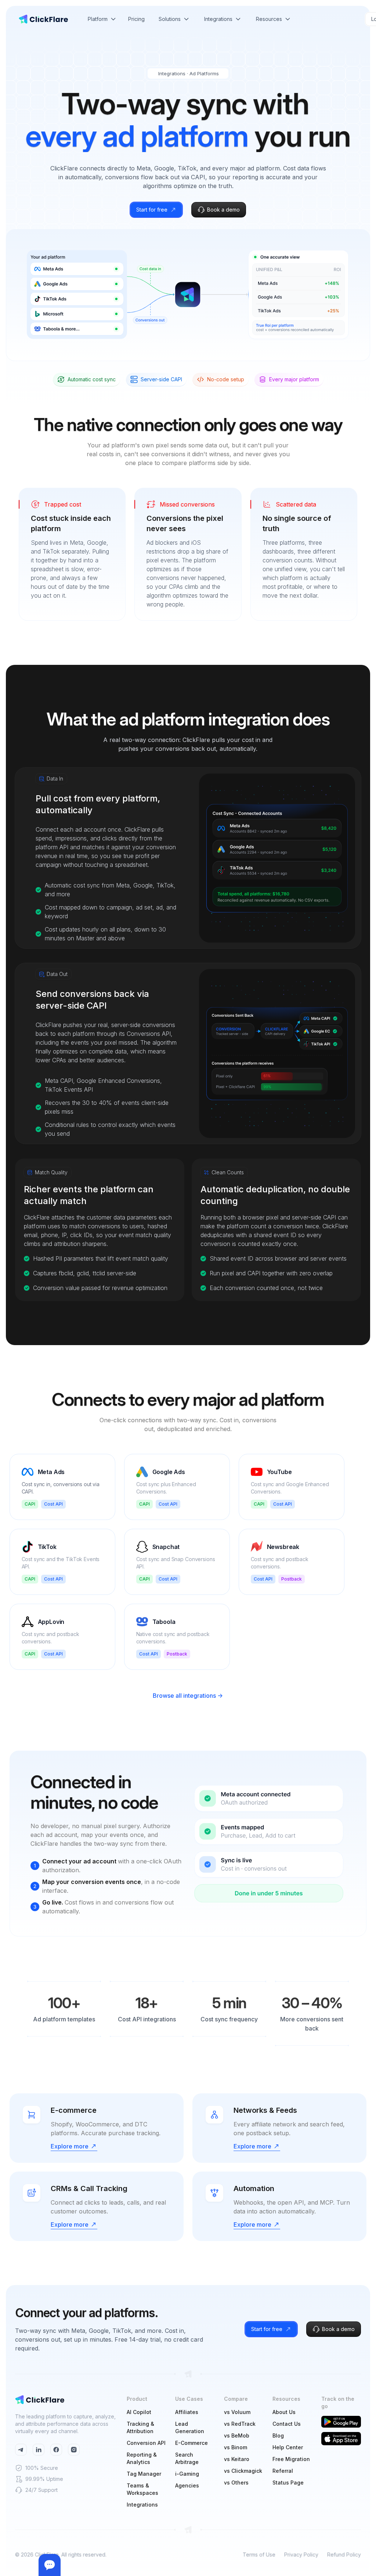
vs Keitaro (237, 2459)
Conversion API (146, 2443)
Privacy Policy (301, 2555)
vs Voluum (237, 2412)
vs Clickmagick (243, 2471)
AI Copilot (139, 2412)
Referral (283, 2471)
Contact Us (287, 2424)
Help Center (288, 2447)
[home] (43, 19)
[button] (102, 19)
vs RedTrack (240, 2424)
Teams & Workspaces (142, 2489)
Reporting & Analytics (142, 2458)
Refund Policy (344, 2555)
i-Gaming (187, 2474)
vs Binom (236, 2447)
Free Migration (291, 2459)
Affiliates (187, 2412)
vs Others (236, 2483)
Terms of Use (259, 2555)
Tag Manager (144, 2474)
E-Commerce (191, 2443)
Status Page (288, 2483)
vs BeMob (237, 2436)
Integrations (142, 2505)
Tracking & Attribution (140, 2427)
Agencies (187, 2485)
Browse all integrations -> (188, 1696)
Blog (278, 2436)
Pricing (136, 19)
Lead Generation (190, 2427)
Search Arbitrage (187, 2458)
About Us (284, 2412)
